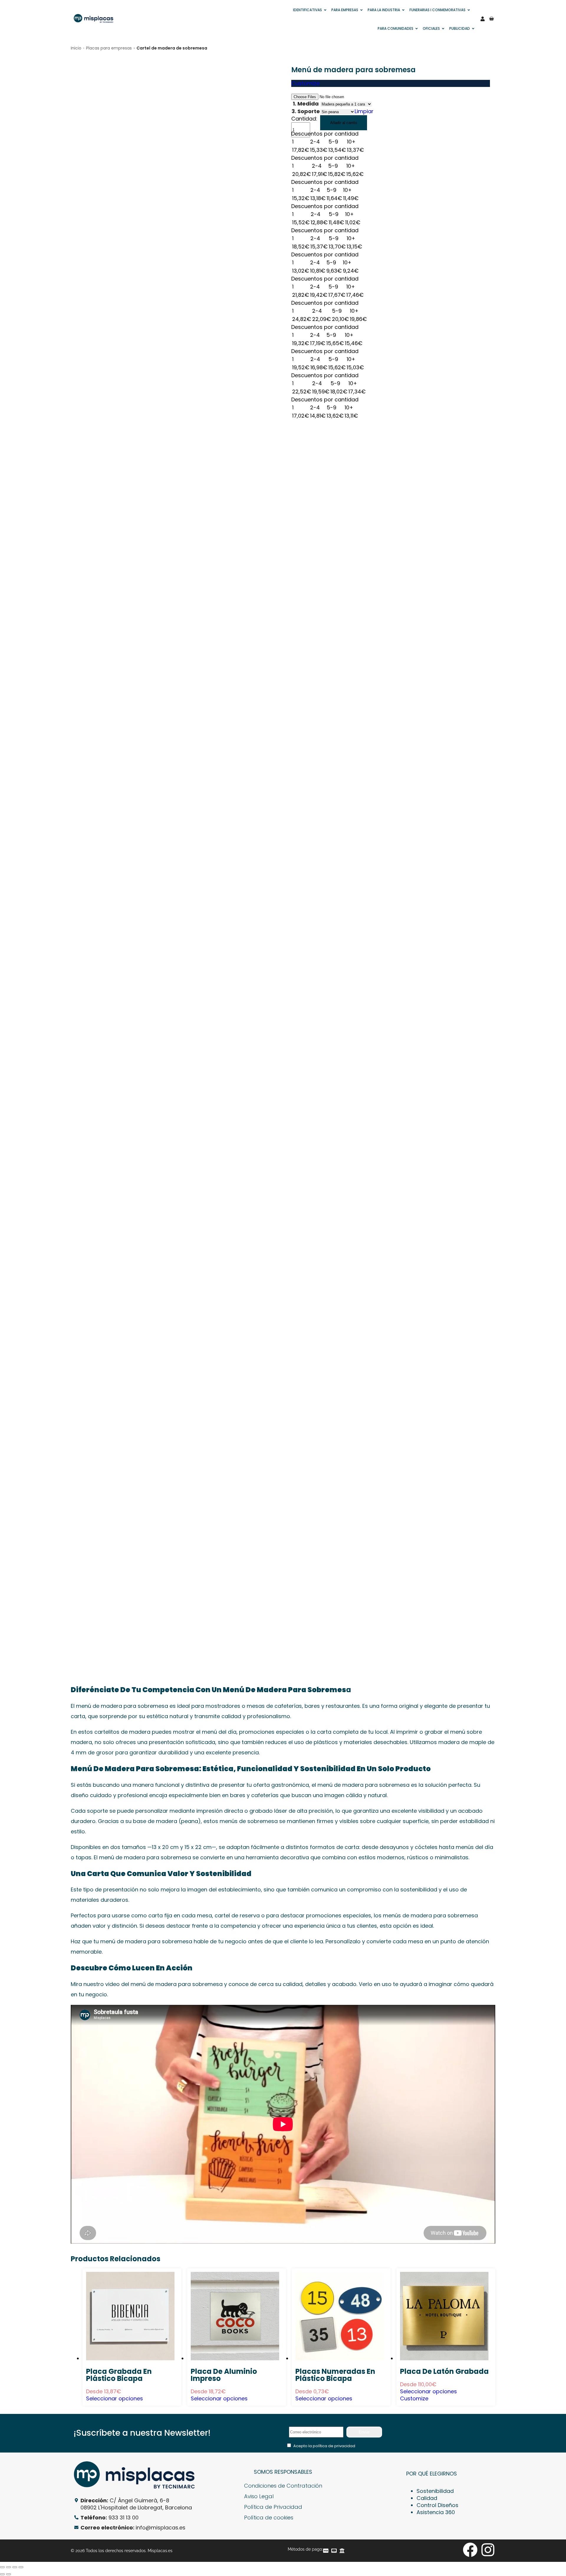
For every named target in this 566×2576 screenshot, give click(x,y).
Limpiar (364, 111)
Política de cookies (269, 2518)
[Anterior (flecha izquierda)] (2, 2574)
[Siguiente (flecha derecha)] (9, 2574)
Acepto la (324, 2446)
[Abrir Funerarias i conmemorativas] (469, 10)
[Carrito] (491, 19)
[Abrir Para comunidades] (417, 29)
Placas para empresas (109, 48)
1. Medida (306, 104)
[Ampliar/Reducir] (2, 2567)
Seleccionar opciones (115, 2398)
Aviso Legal (259, 2496)
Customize (305, 83)
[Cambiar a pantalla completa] (9, 2567)
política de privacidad (334, 2446)
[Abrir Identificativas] (325, 10)
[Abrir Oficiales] (443, 29)
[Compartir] (15, 2567)
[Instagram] (488, 2550)
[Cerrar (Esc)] (21, 2567)
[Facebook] (470, 2550)
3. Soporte (306, 111)
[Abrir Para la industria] (403, 10)
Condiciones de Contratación (283, 2486)
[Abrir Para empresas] (361, 10)
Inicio (76, 48)
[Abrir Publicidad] (473, 29)
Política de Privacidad (273, 2507)
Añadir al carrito (344, 123)
